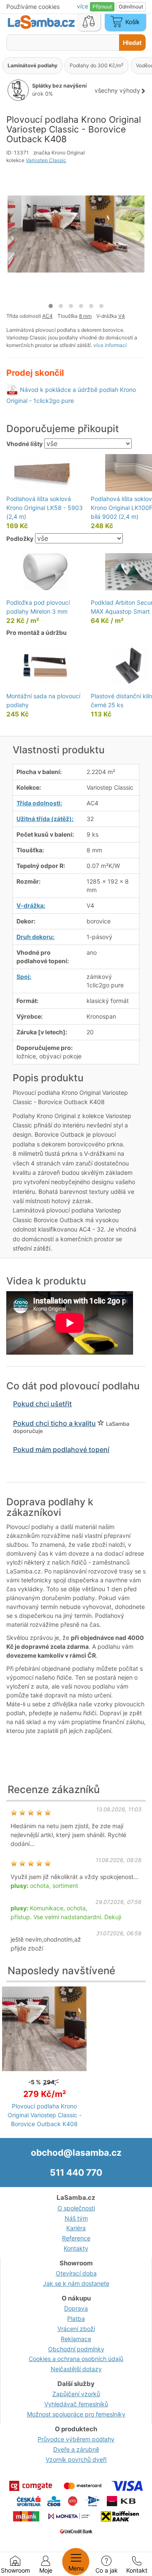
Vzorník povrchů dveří (76, 2459)
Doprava (76, 2308)
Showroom (15, 2570)
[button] (51, 306)
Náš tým (76, 2218)
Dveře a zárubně (76, 2449)
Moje (46, 2570)
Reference (76, 2238)
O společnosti (76, 2208)
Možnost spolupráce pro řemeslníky (76, 2414)
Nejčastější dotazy (76, 2369)
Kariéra (76, 2228)
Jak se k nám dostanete (76, 2283)
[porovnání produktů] (89, 22)
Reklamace (76, 2339)
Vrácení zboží (76, 2329)
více (83, 6)
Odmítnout (131, 7)
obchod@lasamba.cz (76, 2153)
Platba (76, 2318)
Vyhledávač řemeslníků (76, 2404)
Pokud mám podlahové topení (61, 1449)
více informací (110, 345)
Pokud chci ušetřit (42, 1404)
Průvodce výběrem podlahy (76, 2439)
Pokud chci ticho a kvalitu (54, 1423)
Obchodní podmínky (76, 2349)
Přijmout (102, 7)
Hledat (132, 43)
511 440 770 (76, 2172)
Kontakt (137, 2570)
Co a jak (107, 2570)
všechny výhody (117, 90)
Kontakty (76, 2248)
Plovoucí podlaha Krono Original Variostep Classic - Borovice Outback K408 (45, 2115)
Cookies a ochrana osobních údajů (76, 2359)
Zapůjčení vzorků (76, 2394)
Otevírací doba (76, 2273)
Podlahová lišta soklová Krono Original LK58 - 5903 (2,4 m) (45, 508)
